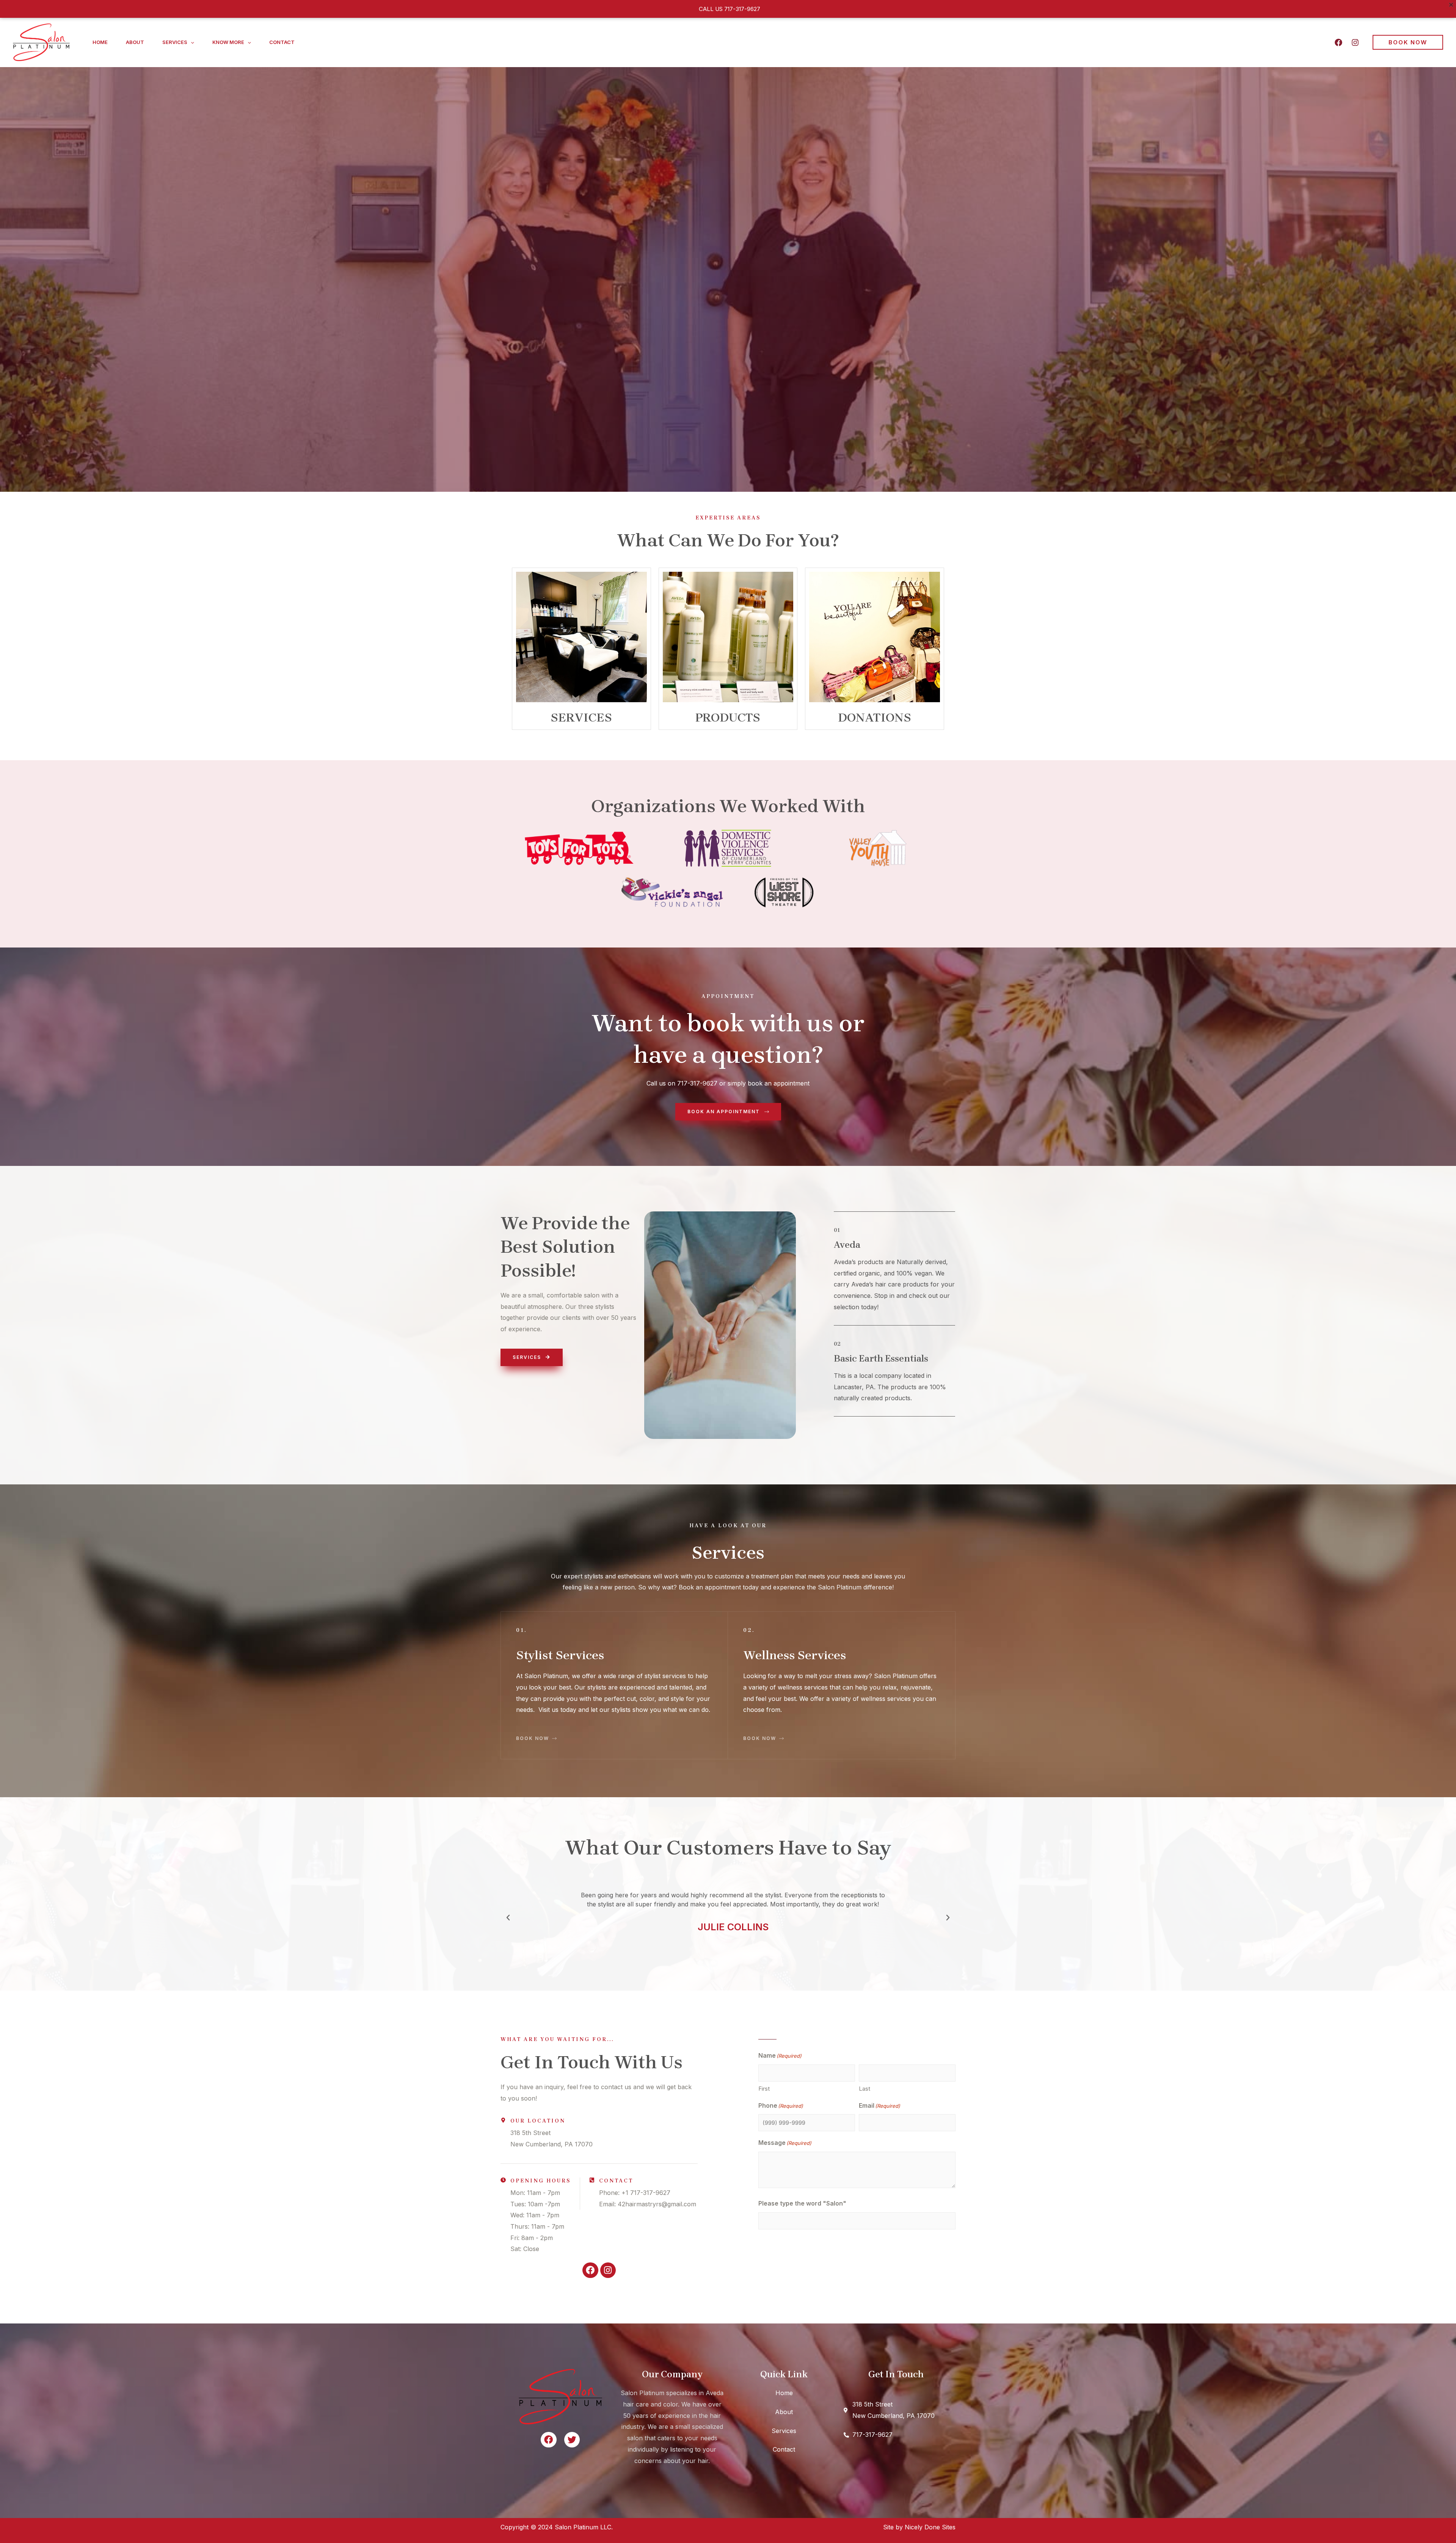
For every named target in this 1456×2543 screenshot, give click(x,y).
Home (100, 42)
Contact (282, 42)
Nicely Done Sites (930, 2527)
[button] (191, 42)
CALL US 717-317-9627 (730, 9)
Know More (228, 42)
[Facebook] (1338, 42)
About (135, 42)
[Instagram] (1355, 42)
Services (175, 42)
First (764, 2089)
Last (864, 2089)
